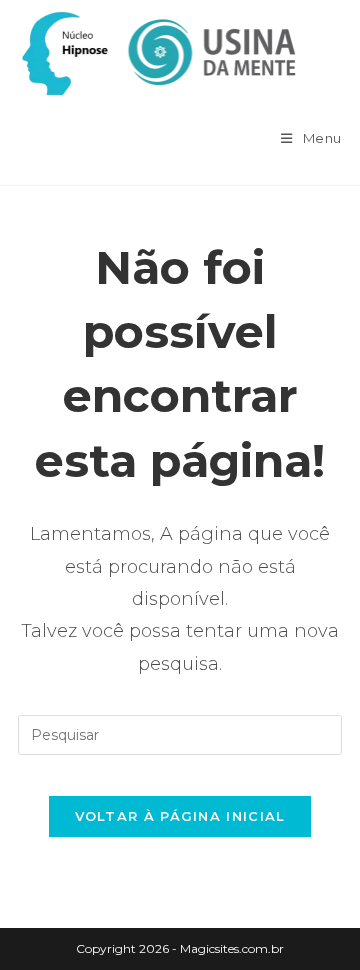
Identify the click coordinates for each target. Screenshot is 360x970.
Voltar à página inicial (180, 816)
